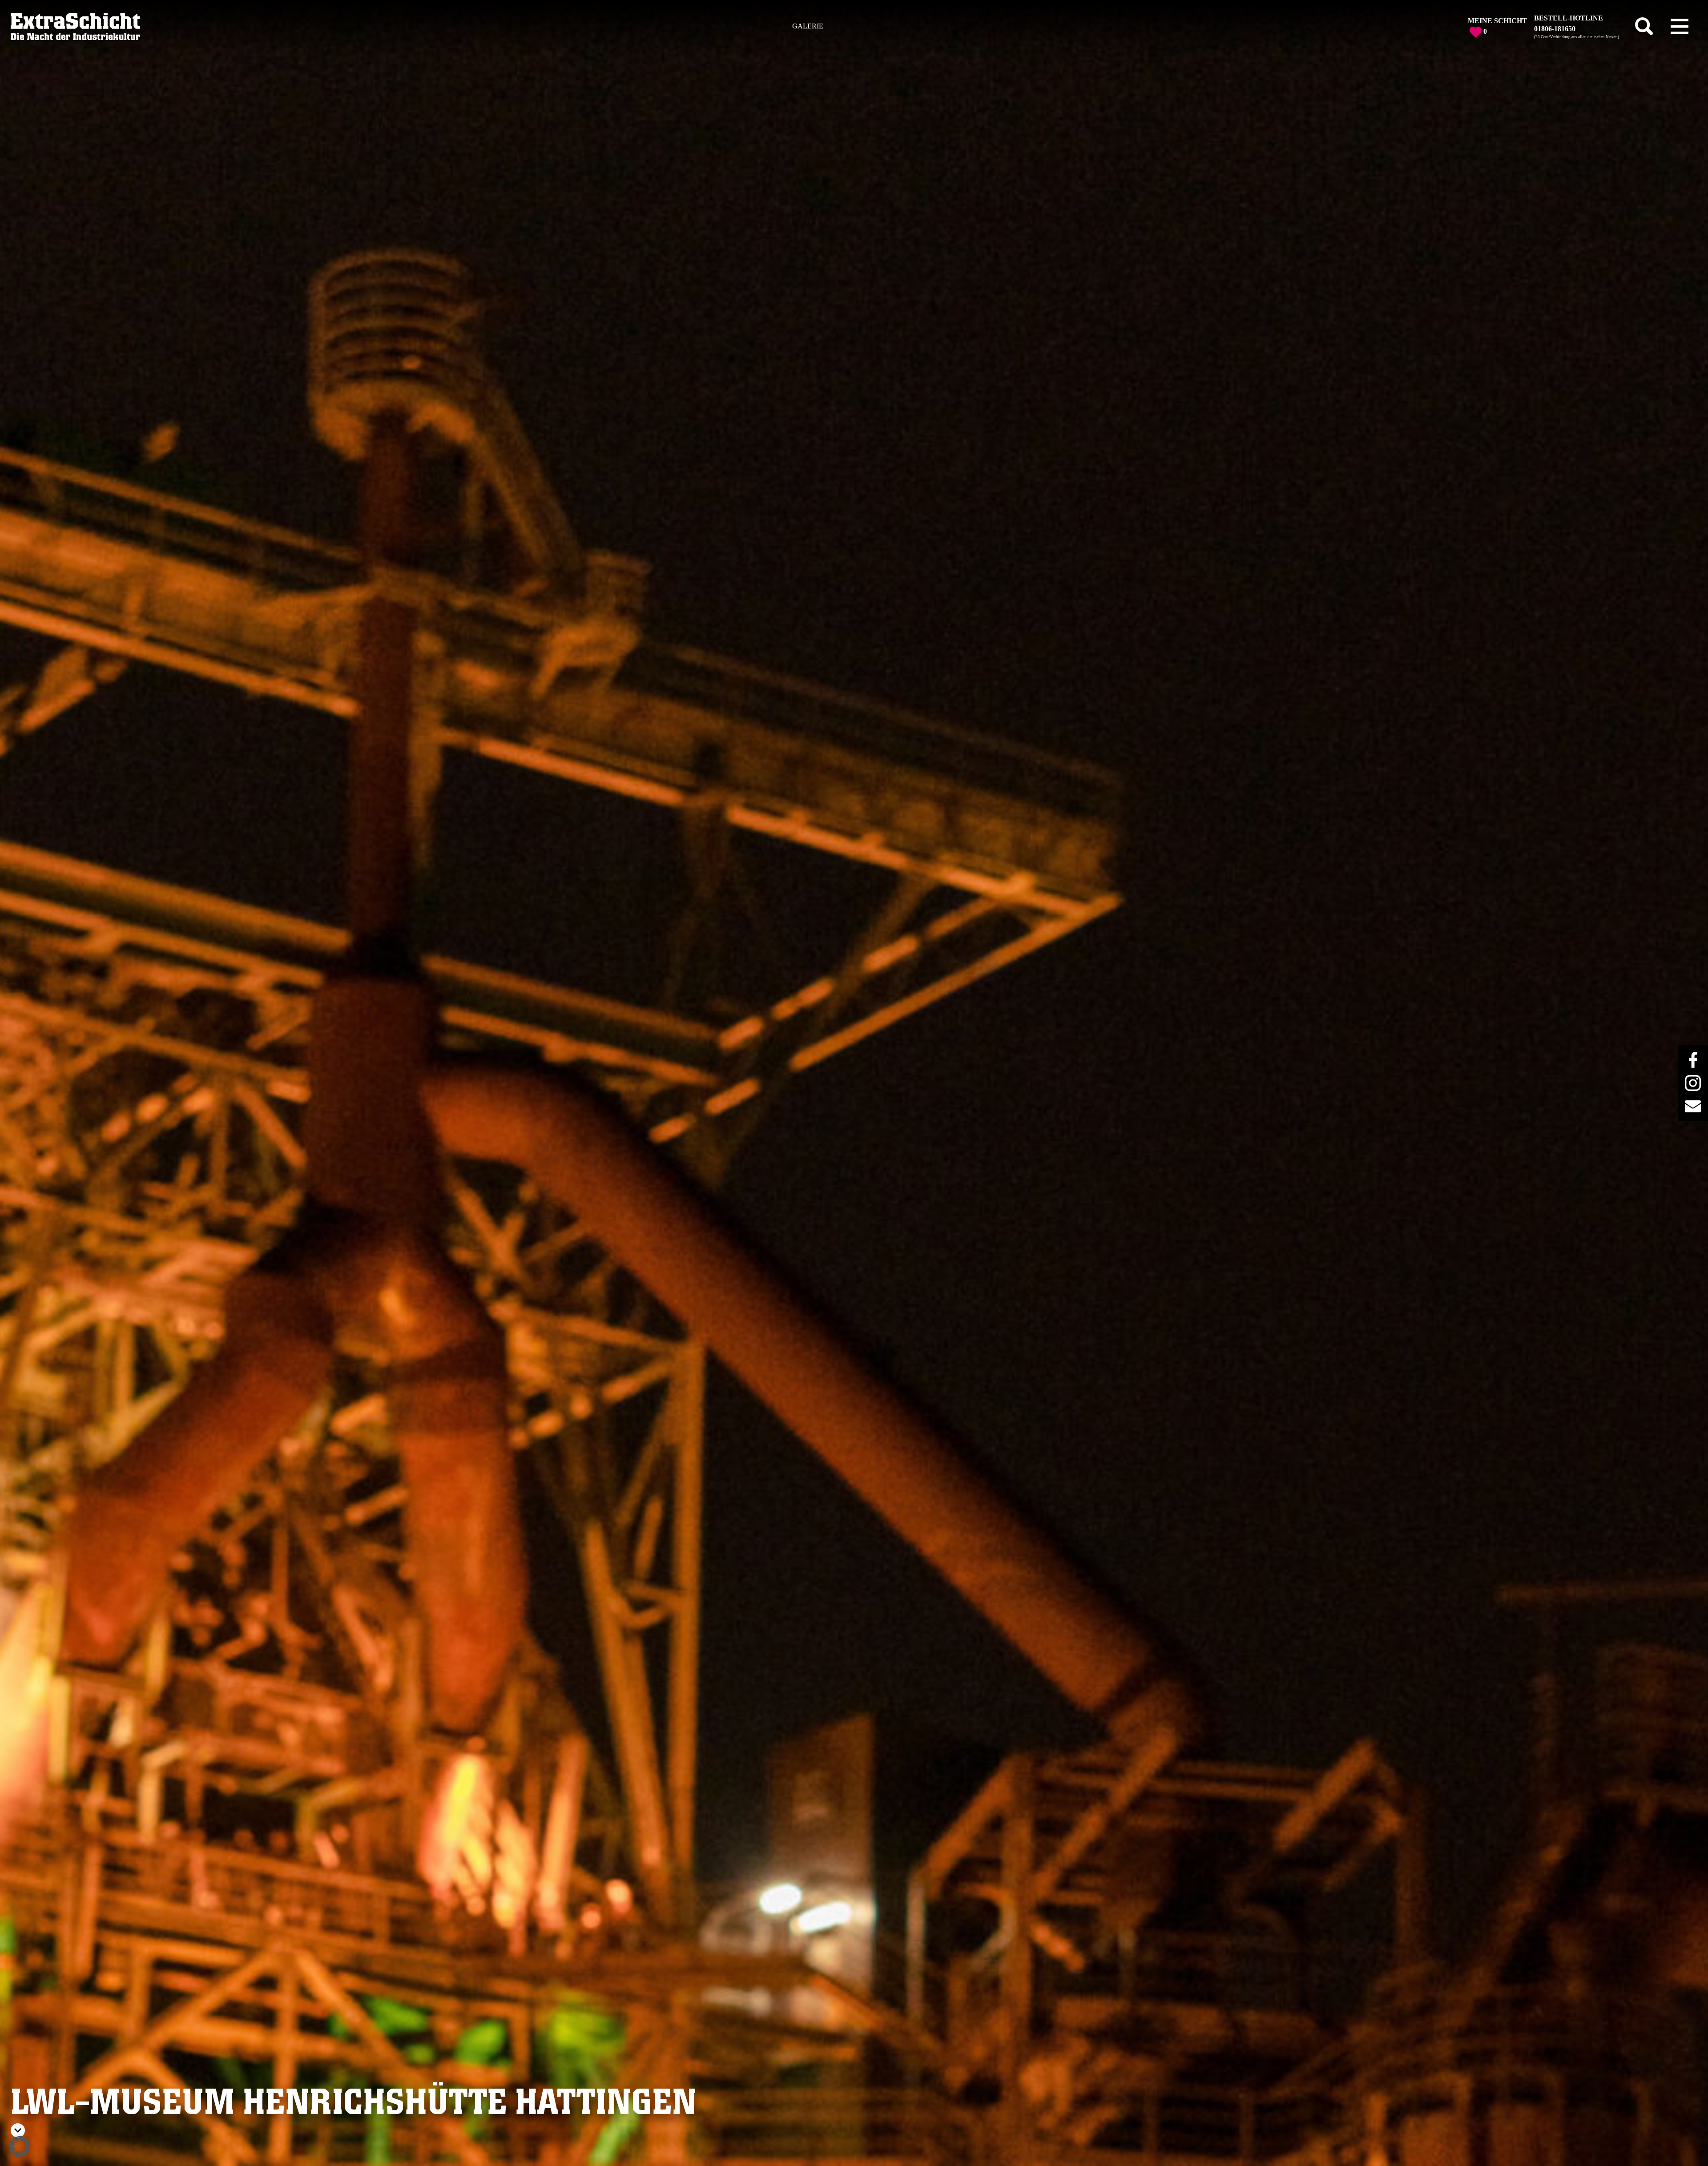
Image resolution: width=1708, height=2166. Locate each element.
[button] (20, 2146)
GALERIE (808, 26)
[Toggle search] (1644, 26)
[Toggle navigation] (1680, 26)
